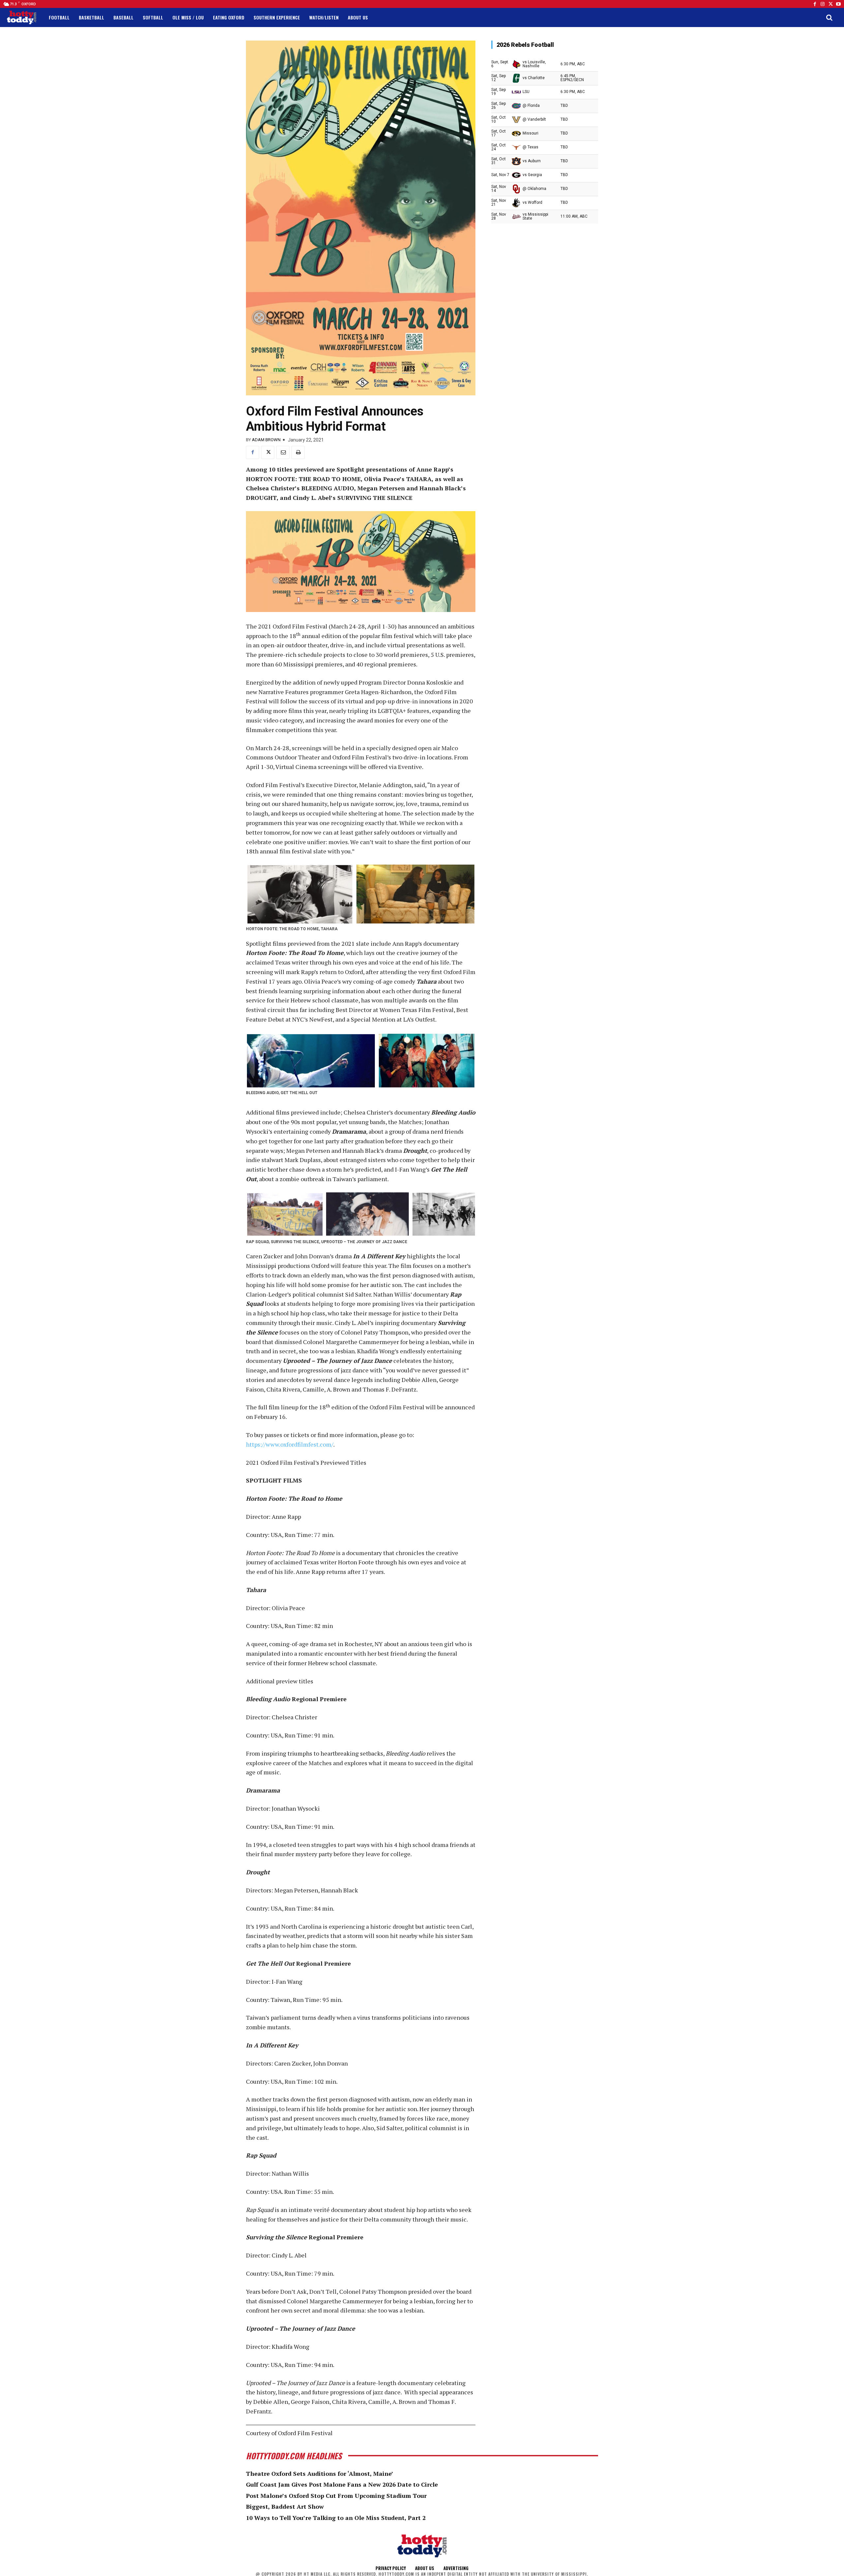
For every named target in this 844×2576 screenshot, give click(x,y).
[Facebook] (815, 4)
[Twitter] (830, 4)
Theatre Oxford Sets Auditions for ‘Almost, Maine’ (320, 2473)
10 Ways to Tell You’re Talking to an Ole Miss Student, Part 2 (336, 2518)
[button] (829, 17)
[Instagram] (823, 4)
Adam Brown (266, 440)
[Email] (283, 452)
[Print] (298, 452)
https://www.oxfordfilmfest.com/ (290, 1444)
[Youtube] (838, 4)
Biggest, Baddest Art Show (285, 2506)
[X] (268, 452)
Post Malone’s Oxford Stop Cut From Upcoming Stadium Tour (336, 2496)
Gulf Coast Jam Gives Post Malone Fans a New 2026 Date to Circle (342, 2484)
